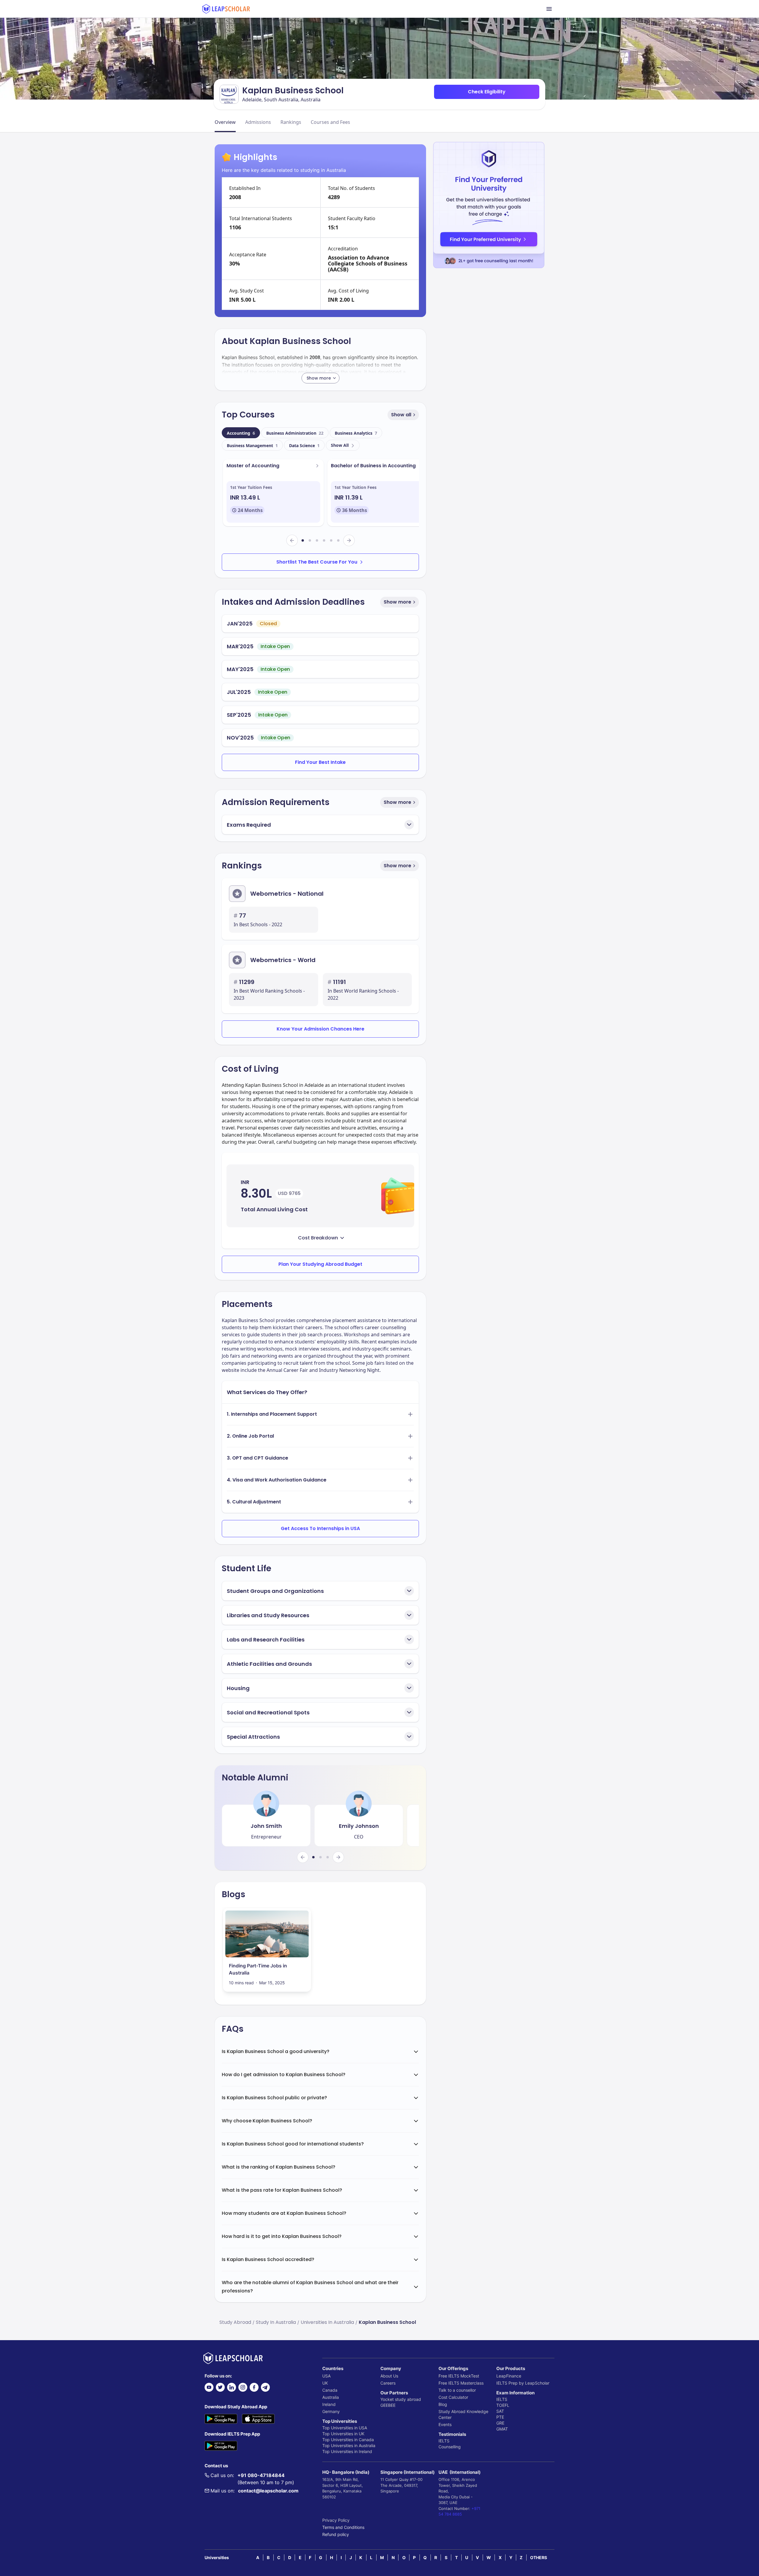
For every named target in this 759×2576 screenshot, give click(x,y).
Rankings (291, 122)
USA (326, 2376)
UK (325, 2383)
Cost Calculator (453, 2397)
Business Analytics (356, 433)
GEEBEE (388, 2405)
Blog (443, 2404)
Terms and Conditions (343, 2527)
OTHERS (539, 2557)
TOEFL (503, 2405)
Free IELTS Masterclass (461, 2383)
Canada (330, 2390)
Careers (388, 2383)
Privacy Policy (336, 2520)
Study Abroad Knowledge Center (463, 2414)
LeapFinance (509, 2376)
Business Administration (295, 433)
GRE (500, 2423)
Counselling (450, 2447)
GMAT (502, 2429)
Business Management (252, 445)
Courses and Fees (330, 122)
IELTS (444, 2441)
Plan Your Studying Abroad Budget (320, 1264)
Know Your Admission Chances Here (320, 1029)
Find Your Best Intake (320, 762)
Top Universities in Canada (348, 2440)
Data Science (304, 445)
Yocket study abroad (401, 2399)
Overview (225, 122)
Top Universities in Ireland (347, 2451)
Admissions (258, 122)
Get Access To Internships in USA (320, 1528)
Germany (331, 2411)
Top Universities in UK (343, 2434)
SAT (500, 2411)
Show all (401, 415)
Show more (397, 602)
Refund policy (336, 2534)
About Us (389, 2376)
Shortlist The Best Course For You (317, 562)
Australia (331, 2397)
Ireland (329, 2404)
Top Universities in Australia (349, 2445)
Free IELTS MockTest (459, 2376)
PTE (500, 2417)
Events (445, 2424)
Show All (340, 445)
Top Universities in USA (345, 2428)
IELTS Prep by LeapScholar (523, 2383)
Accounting (241, 433)
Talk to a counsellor (457, 2390)
